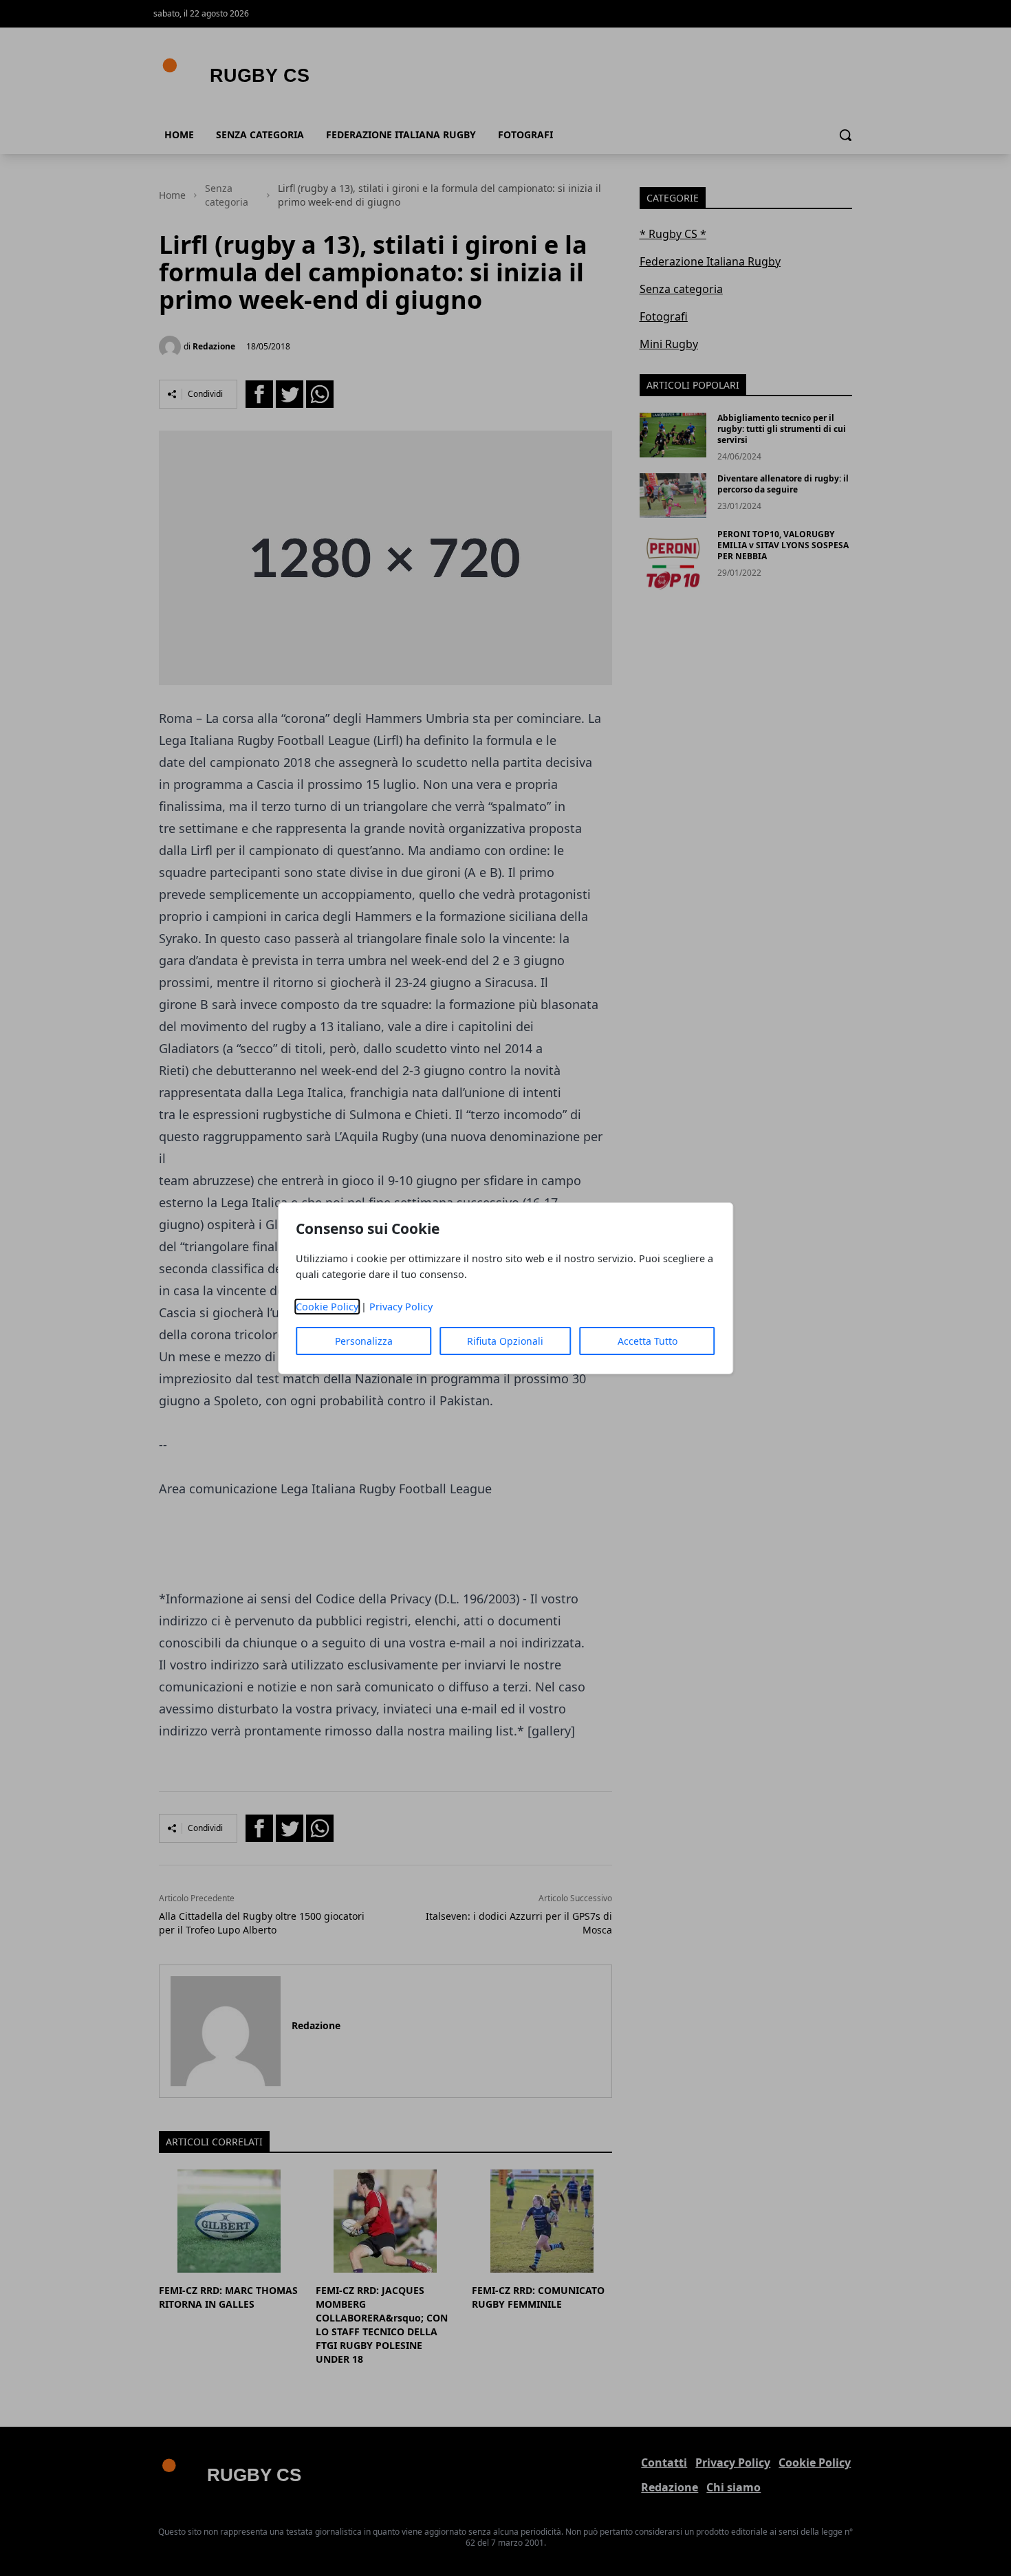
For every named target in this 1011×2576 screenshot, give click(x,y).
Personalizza (364, 1341)
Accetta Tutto (648, 1341)
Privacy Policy (401, 1307)
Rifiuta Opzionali (505, 1341)
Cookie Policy (327, 1307)
